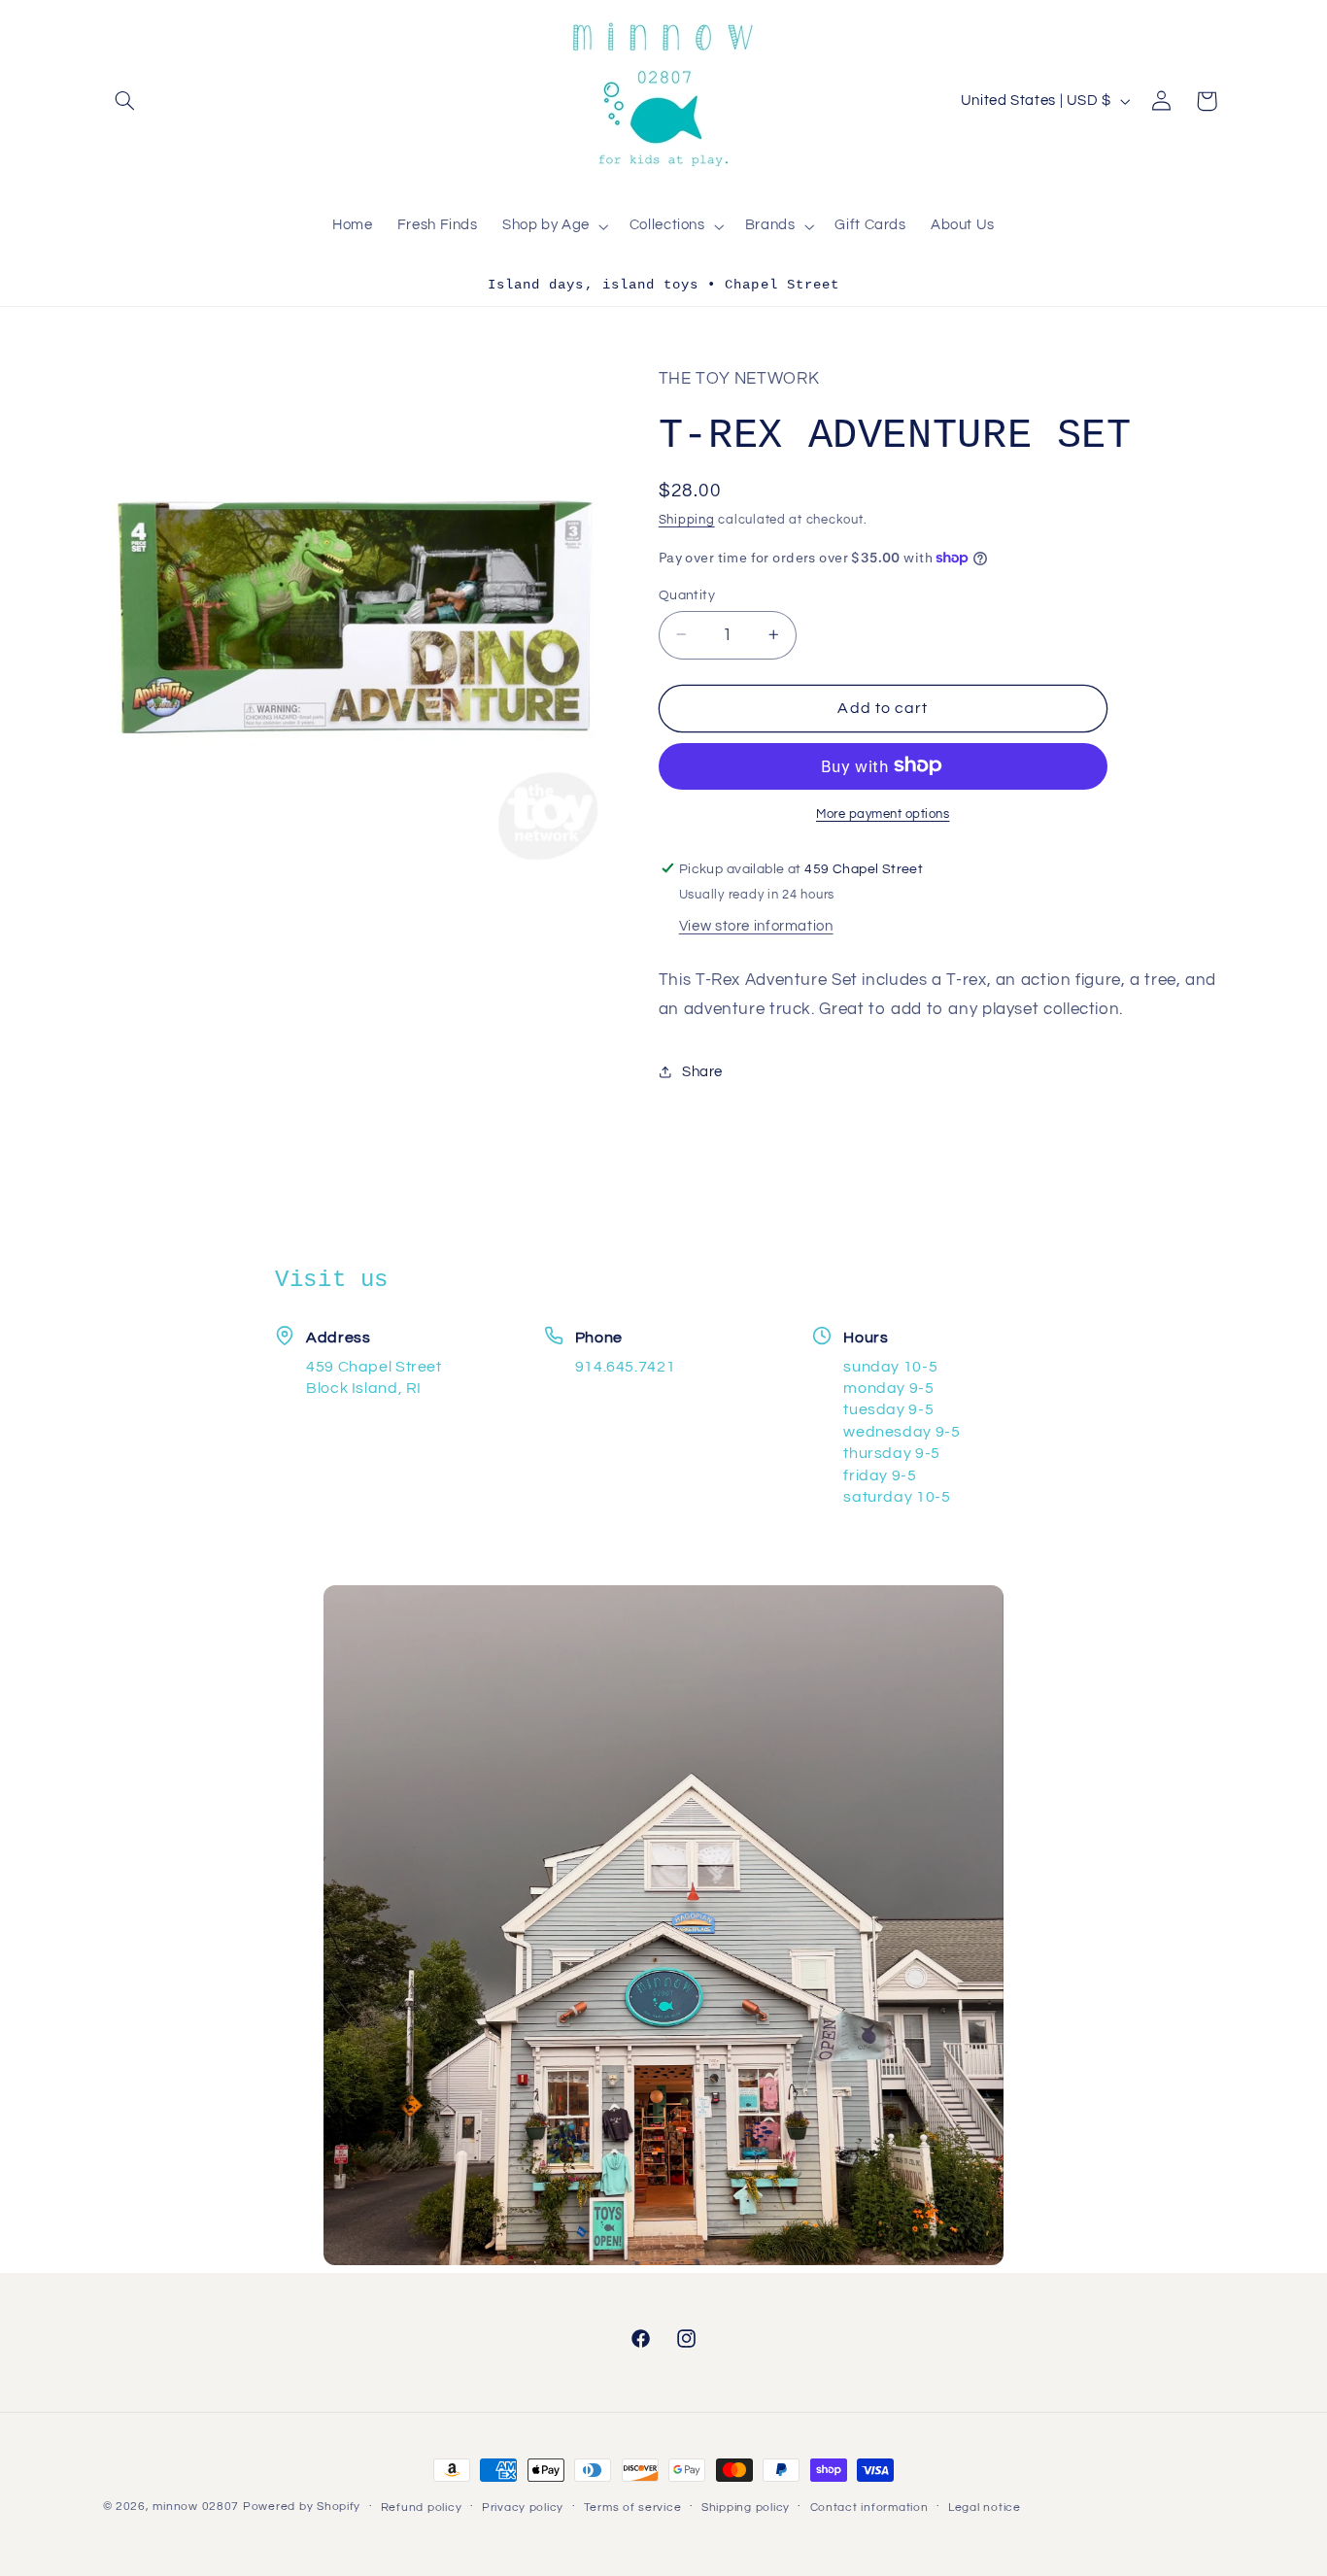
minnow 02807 (196, 2507)
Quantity (687, 594)
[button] (125, 101)
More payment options (883, 813)
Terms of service (633, 2508)
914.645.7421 (626, 1367)
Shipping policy (746, 2508)
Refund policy (422, 2508)
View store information (756, 925)
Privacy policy (523, 2508)
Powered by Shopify (302, 2507)
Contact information (869, 2508)
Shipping (687, 520)
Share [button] (702, 1071)
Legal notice (985, 2508)
